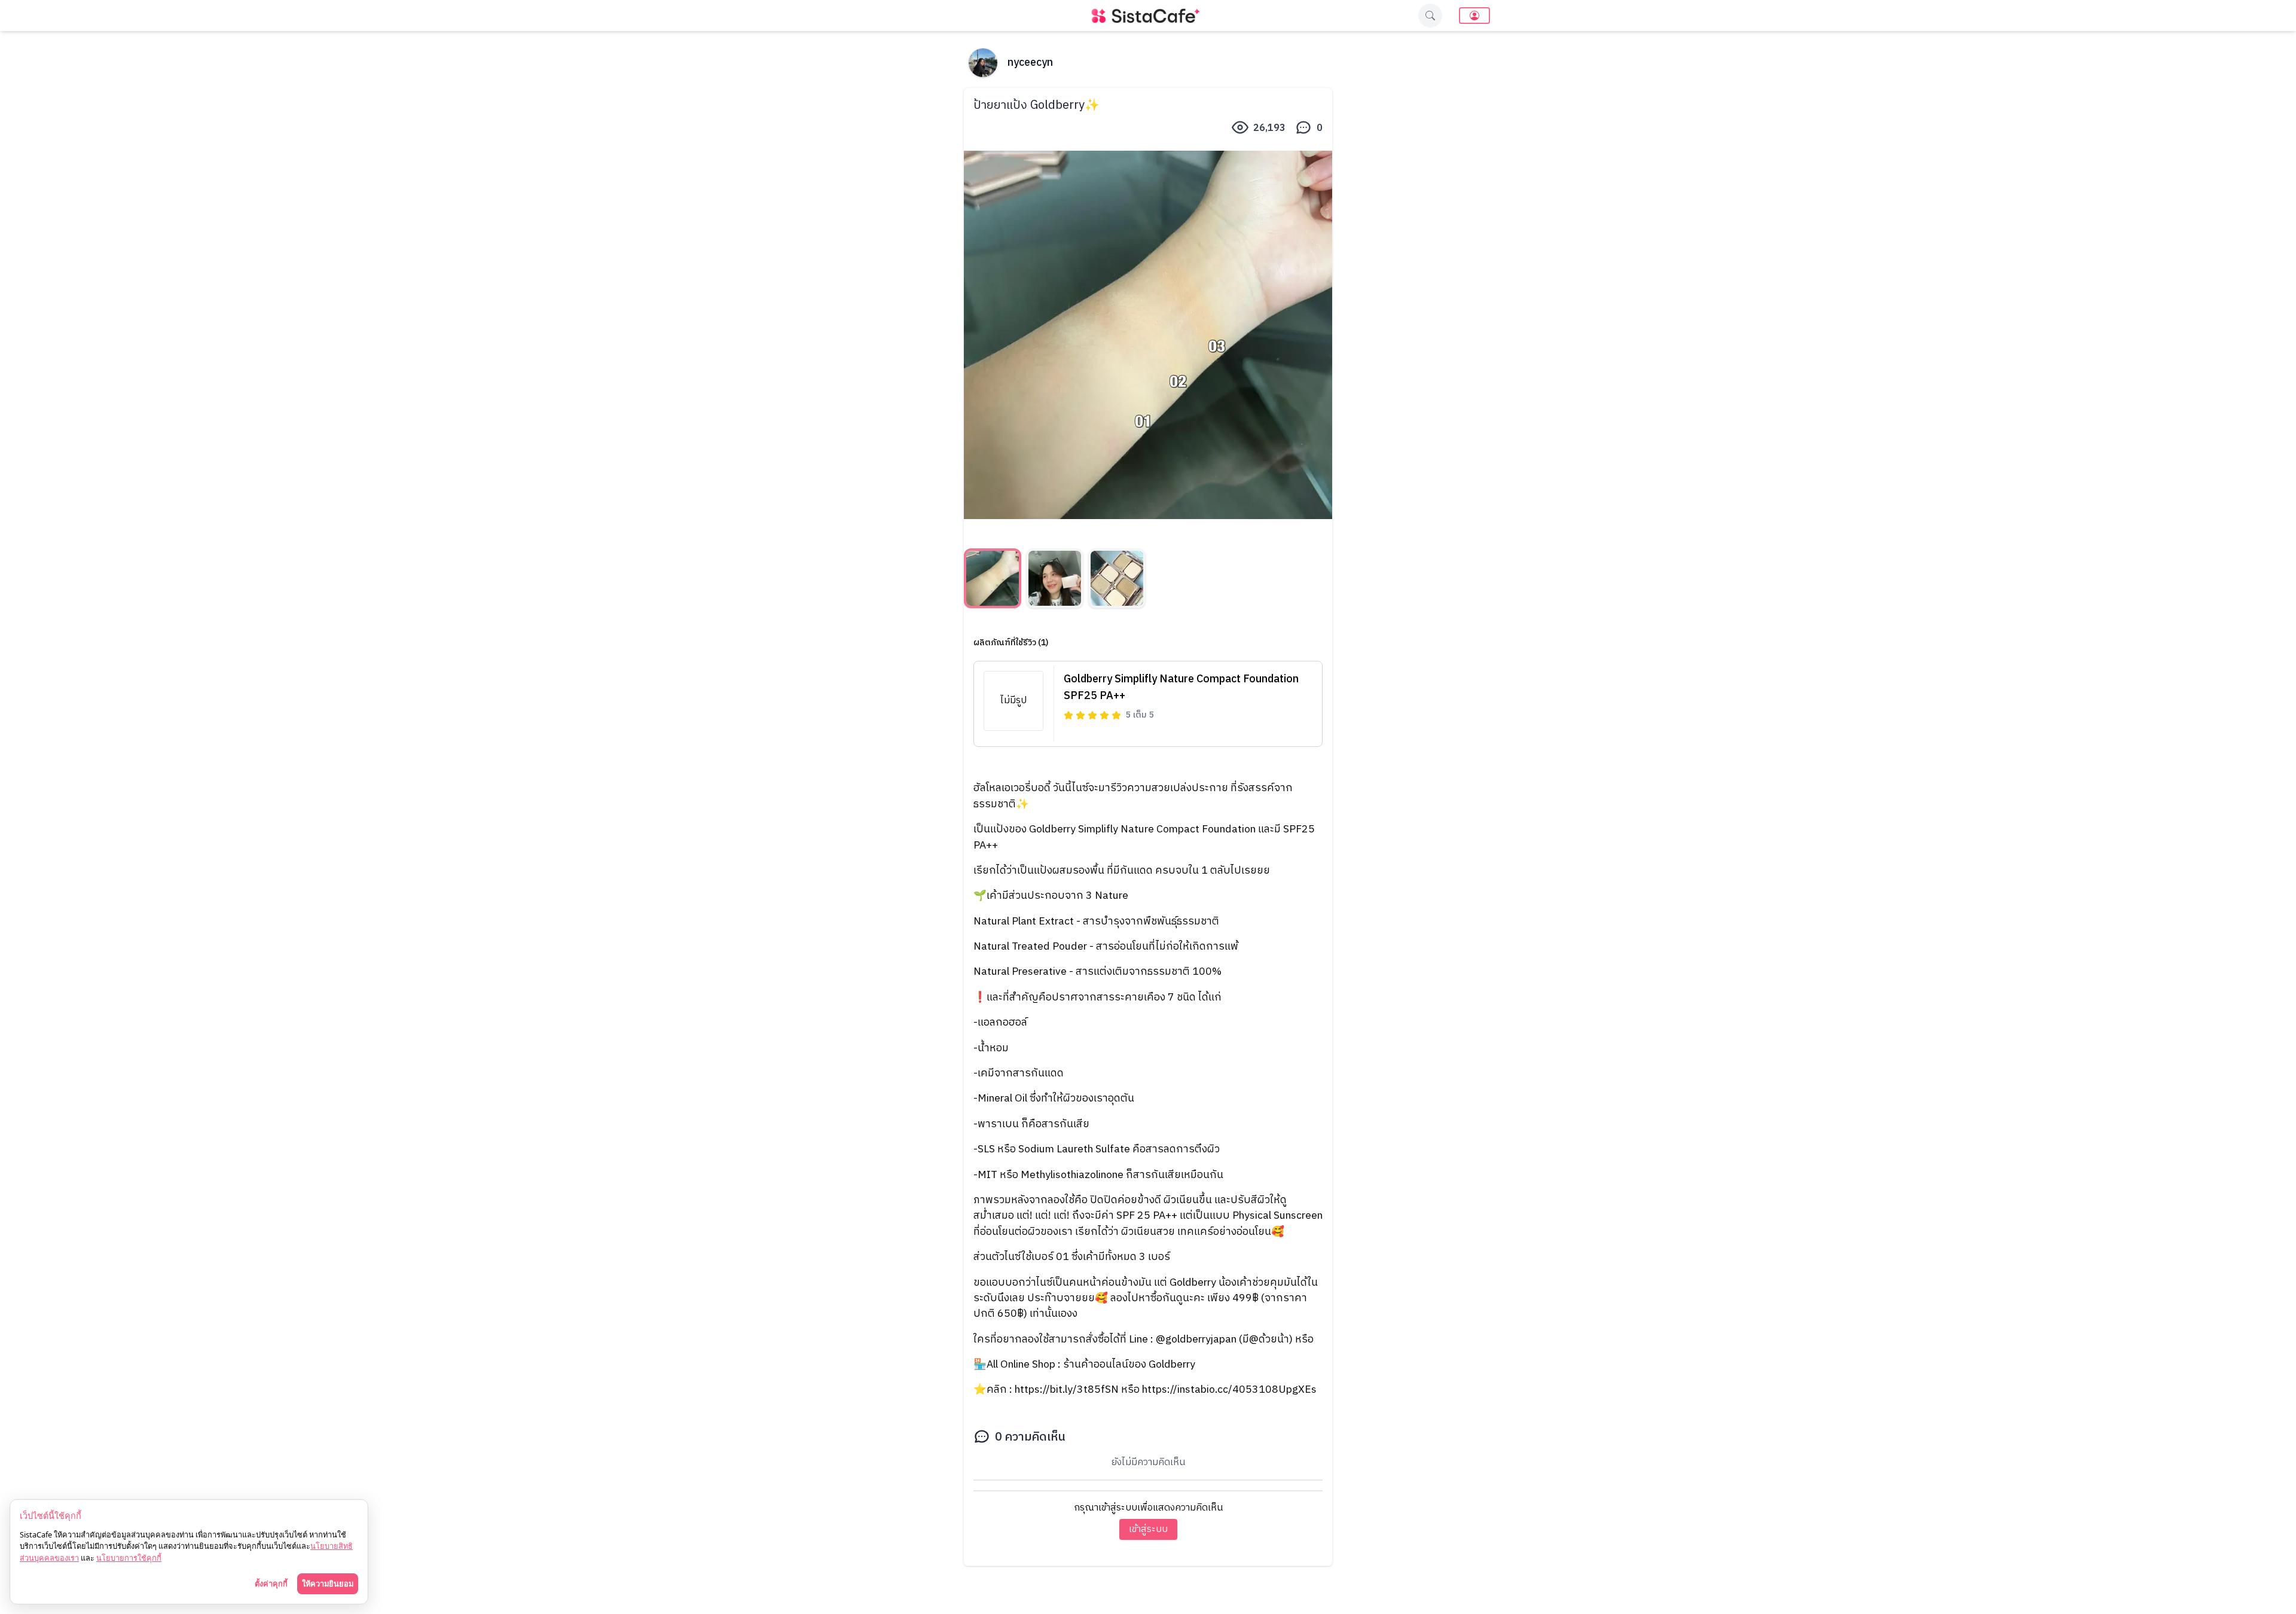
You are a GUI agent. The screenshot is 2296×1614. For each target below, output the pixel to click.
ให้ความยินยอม (328, 1584)
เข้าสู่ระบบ (1148, 1529)
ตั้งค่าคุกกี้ (271, 1584)
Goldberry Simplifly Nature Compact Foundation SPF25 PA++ (1181, 688)
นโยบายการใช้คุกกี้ (129, 1558)
